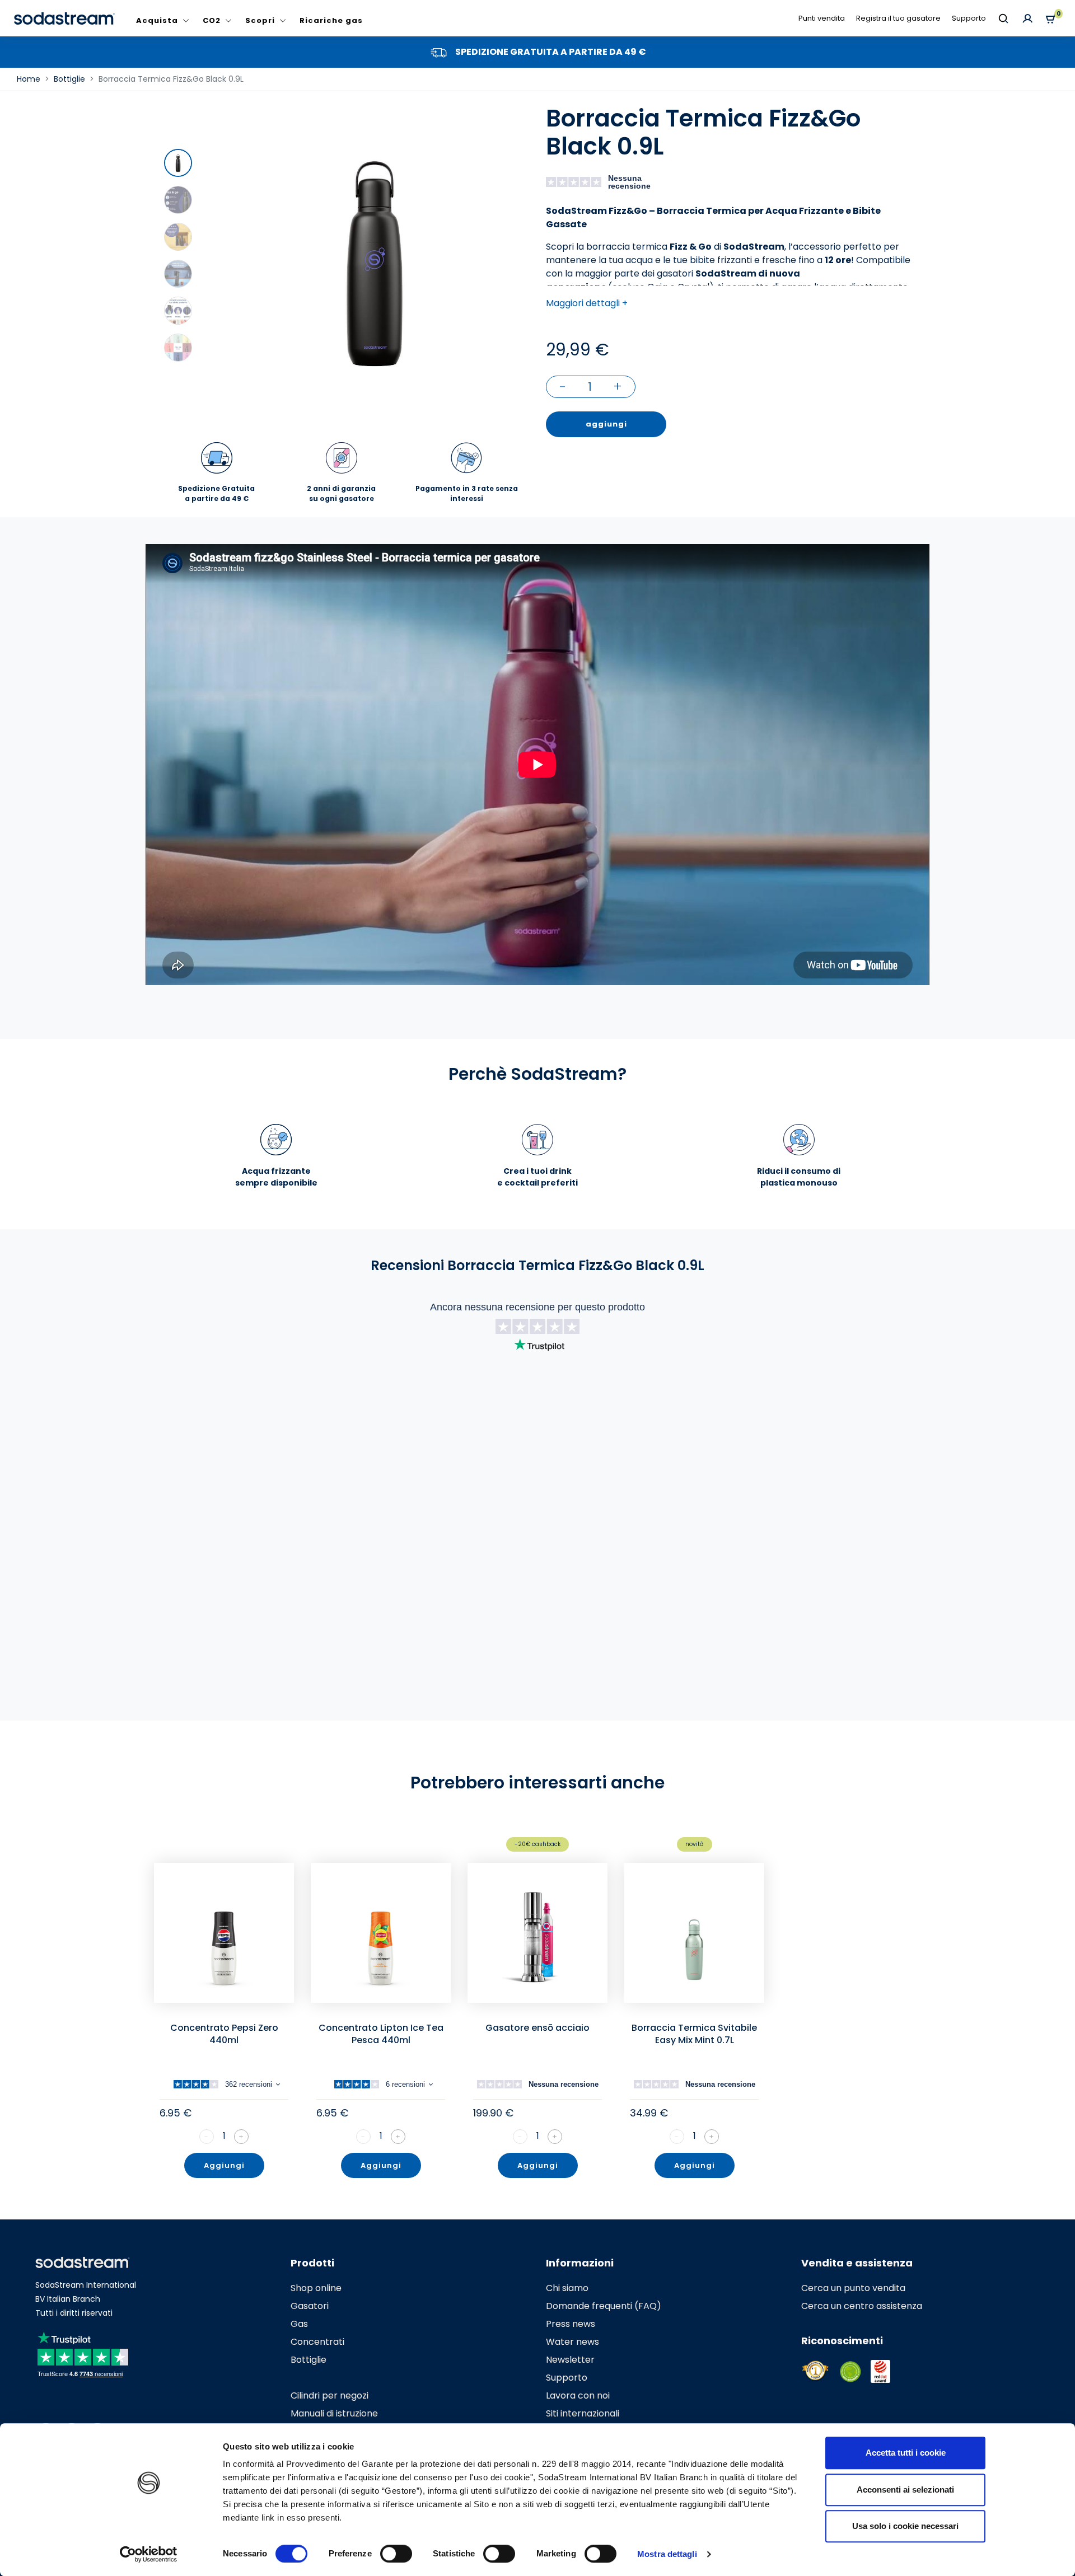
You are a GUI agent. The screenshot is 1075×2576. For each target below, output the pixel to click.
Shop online (316, 2288)
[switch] (396, 2554)
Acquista (157, 20)
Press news (571, 2324)
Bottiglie (309, 2360)
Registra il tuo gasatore (898, 18)
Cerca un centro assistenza (862, 2306)
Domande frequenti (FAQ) (604, 2306)
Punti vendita (822, 18)
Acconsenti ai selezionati (905, 2490)
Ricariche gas (331, 20)
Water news (572, 2342)
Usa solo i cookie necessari (905, 2526)
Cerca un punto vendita (853, 2288)
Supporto (969, 18)
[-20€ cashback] (537, 1933)
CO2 (212, 20)
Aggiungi (224, 2165)
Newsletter (570, 2360)
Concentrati (317, 2342)
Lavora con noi (578, 2395)
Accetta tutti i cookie (906, 2453)
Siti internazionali (583, 2413)
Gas (299, 2324)
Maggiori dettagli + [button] (587, 303)
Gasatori (310, 2306)
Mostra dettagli (667, 2554)
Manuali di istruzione (334, 2413)
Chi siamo (567, 2288)
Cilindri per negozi (329, 2395)
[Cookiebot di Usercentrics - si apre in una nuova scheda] (149, 2554)
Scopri (260, 20)
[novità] (694, 1933)
